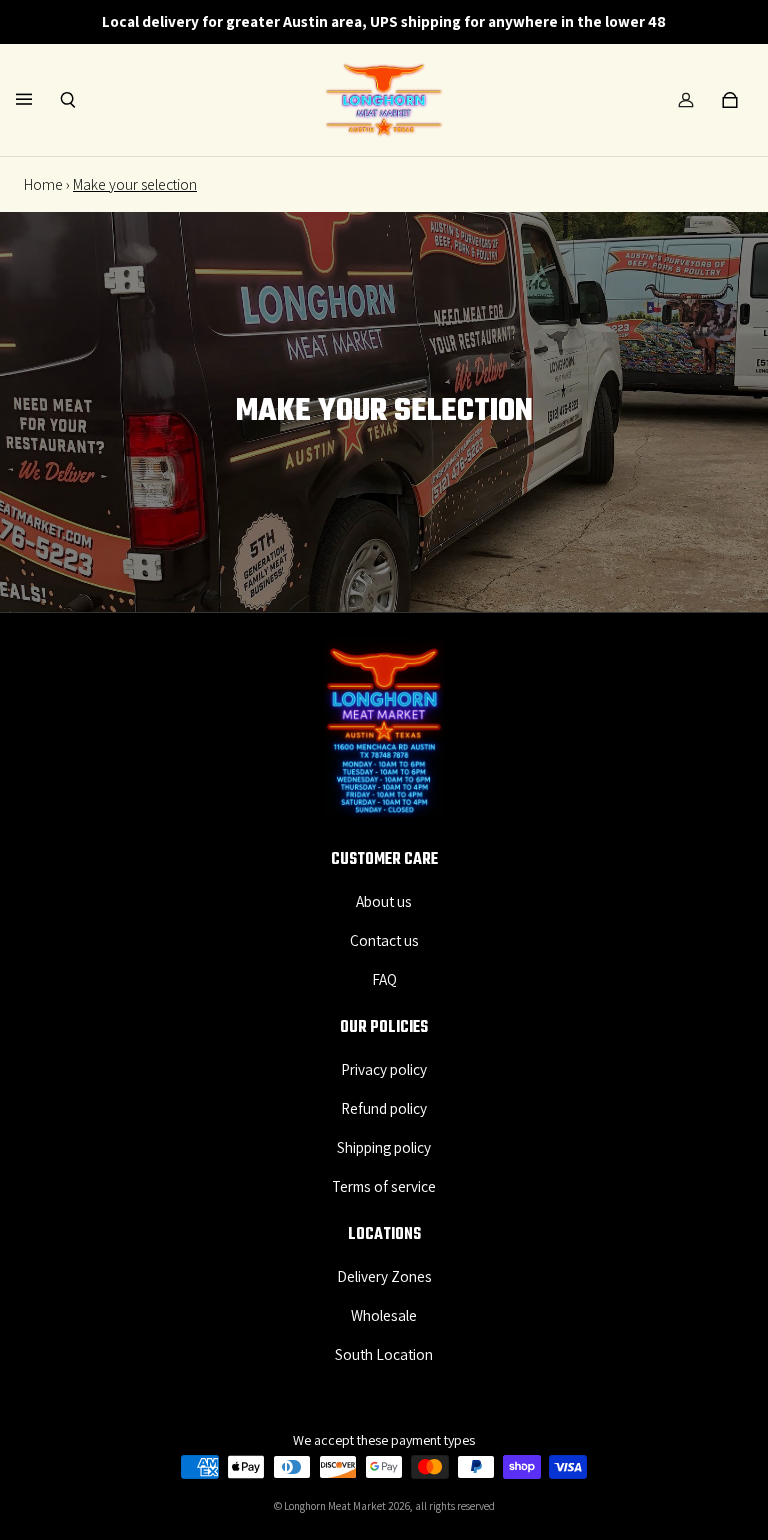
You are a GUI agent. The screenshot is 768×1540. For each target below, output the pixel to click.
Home (43, 184)
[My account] (686, 100)
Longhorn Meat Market (335, 1506)
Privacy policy (384, 1069)
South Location (384, 1354)
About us (384, 901)
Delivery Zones (384, 1276)
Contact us (384, 940)
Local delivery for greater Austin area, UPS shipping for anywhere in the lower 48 (384, 21)
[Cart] (730, 100)
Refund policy (384, 1108)
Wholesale (384, 1315)
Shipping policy (384, 1147)
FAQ (384, 979)
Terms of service (384, 1186)
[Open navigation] (38, 100)
